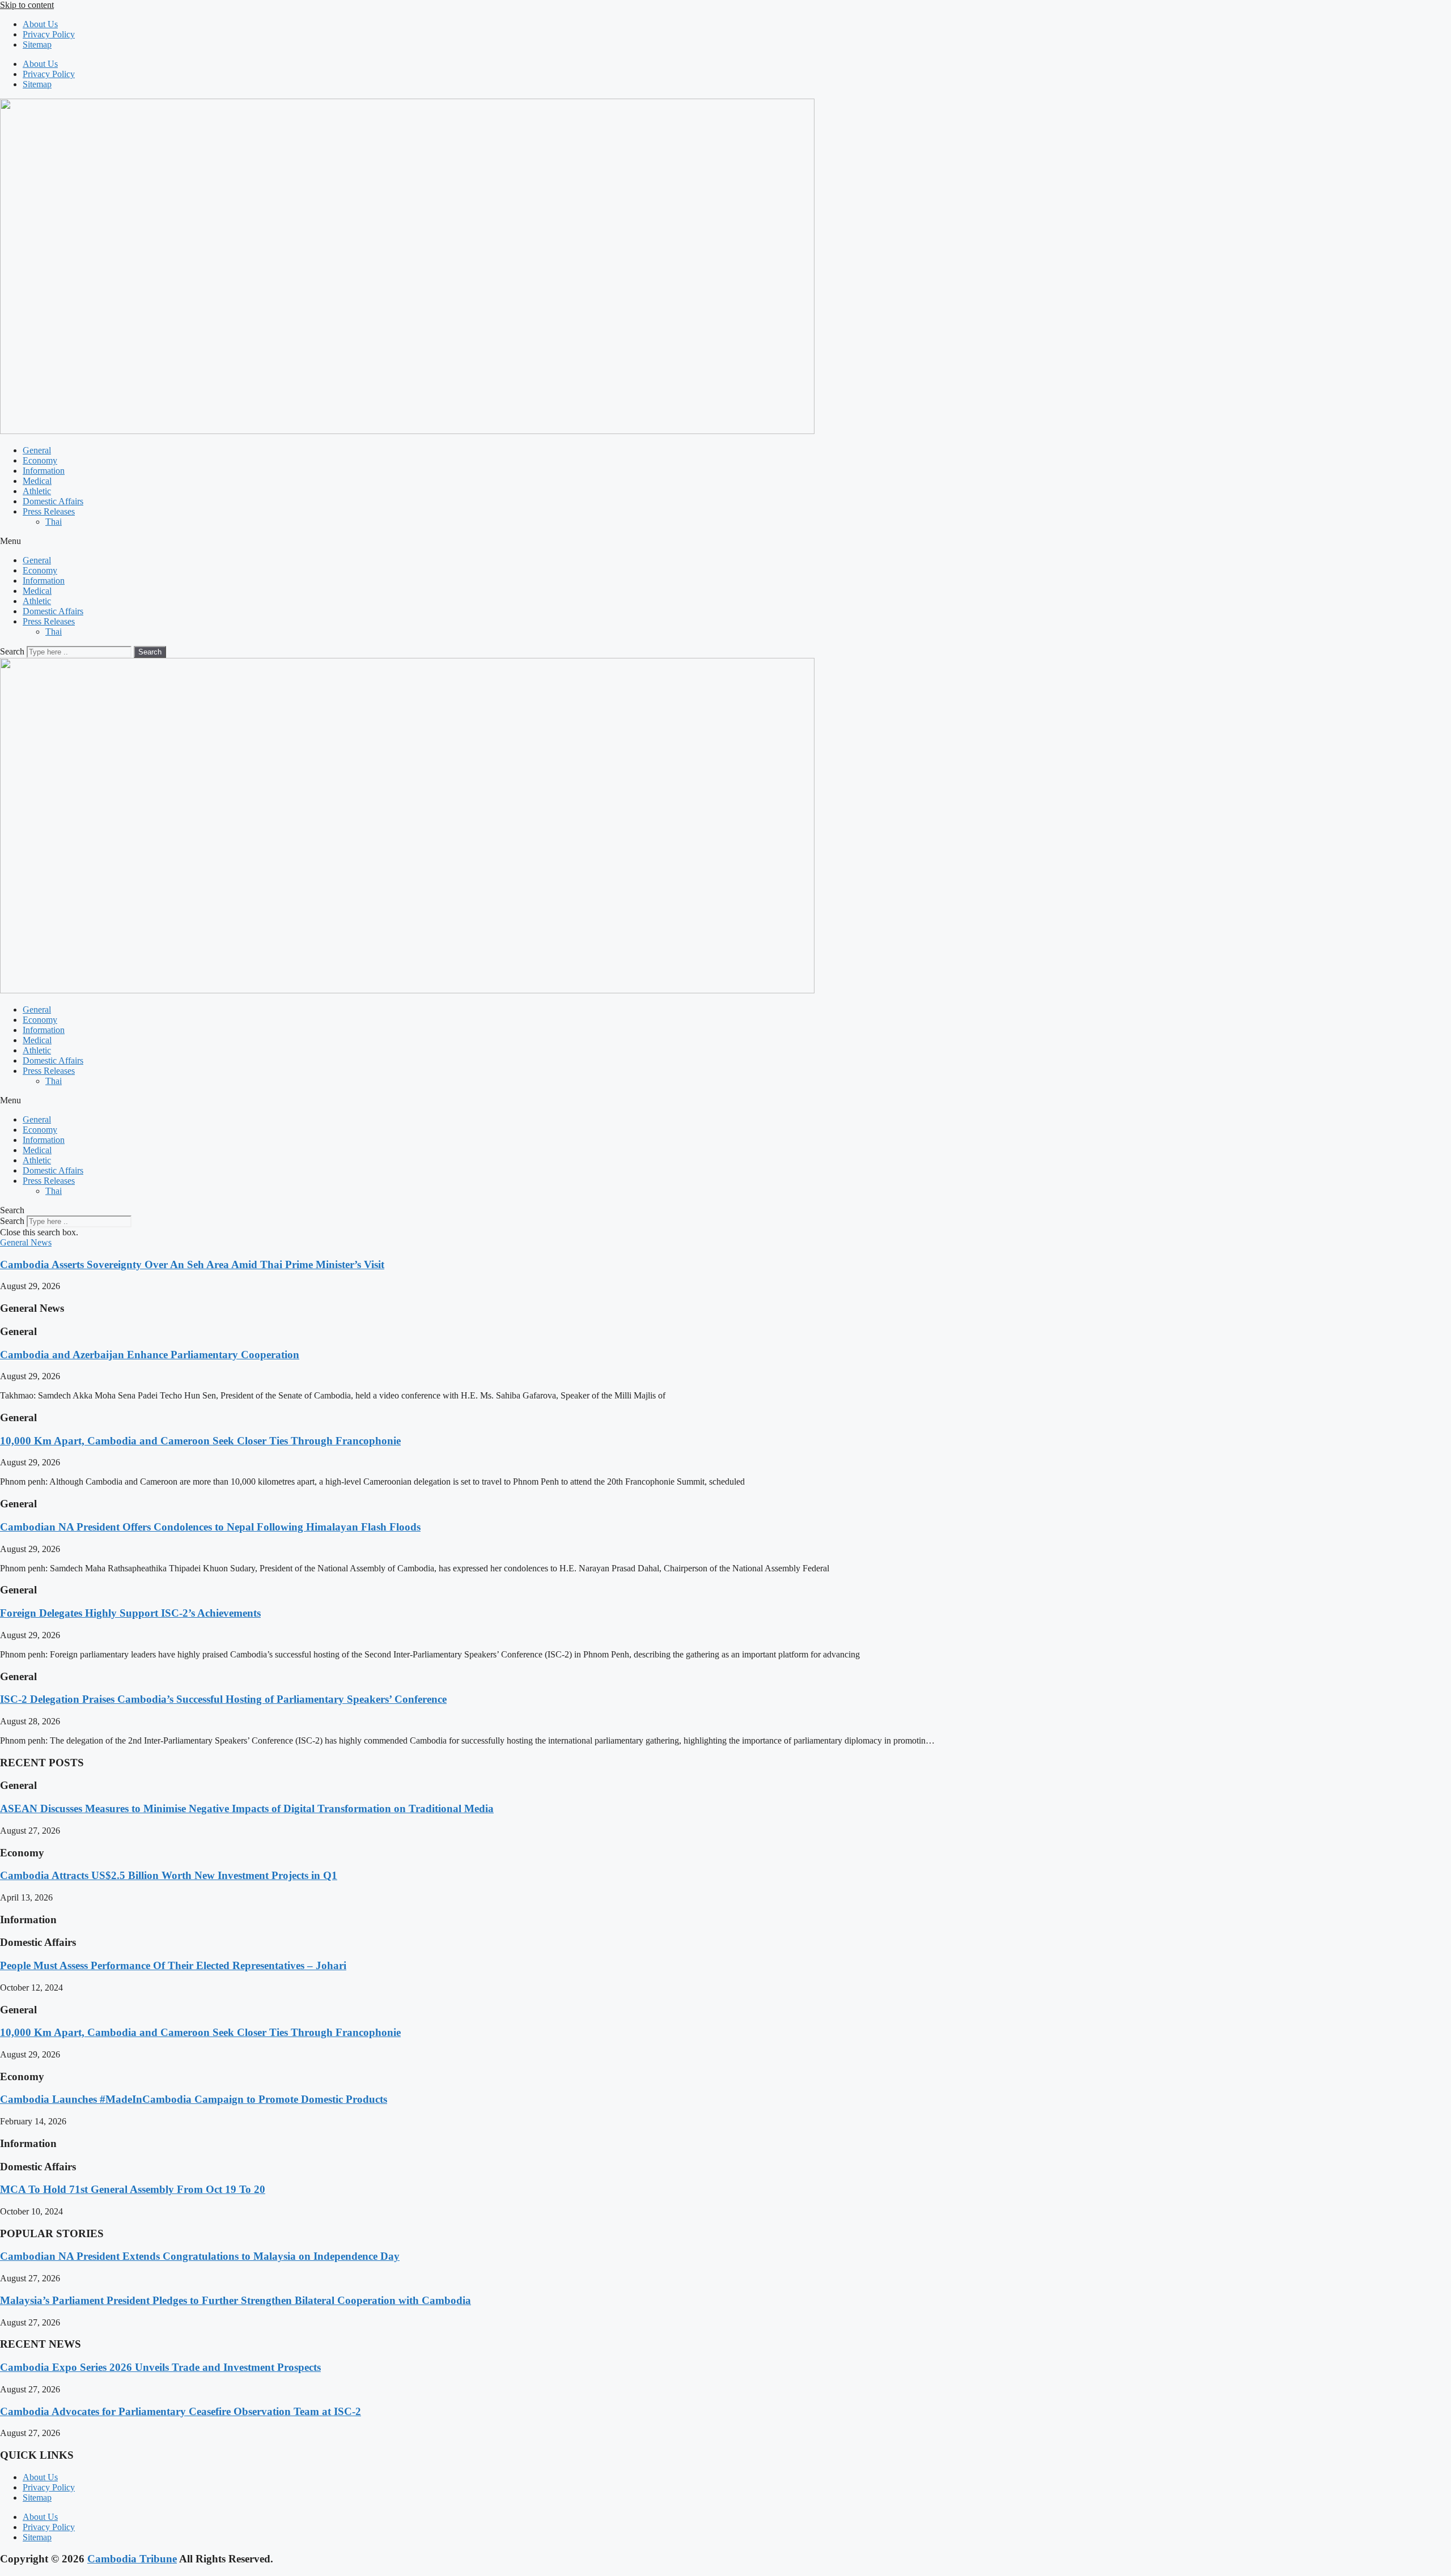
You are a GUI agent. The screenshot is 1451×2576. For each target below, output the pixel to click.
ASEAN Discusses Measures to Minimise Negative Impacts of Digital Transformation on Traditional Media (247, 1808)
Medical (37, 481)
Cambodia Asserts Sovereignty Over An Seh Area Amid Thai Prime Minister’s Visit (192, 1264)
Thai (54, 522)
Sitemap (37, 44)
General (37, 450)
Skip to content (27, 5)
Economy (40, 460)
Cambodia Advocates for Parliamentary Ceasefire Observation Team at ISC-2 (181, 2411)
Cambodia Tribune (132, 2559)
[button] (725, 541)
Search (12, 651)
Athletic (37, 491)
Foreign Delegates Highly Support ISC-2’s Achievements (130, 1613)
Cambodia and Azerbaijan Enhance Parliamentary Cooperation (150, 1355)
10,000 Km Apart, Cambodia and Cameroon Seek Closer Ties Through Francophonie (200, 1441)
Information (44, 471)
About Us (40, 24)
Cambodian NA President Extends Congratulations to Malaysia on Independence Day (200, 2256)
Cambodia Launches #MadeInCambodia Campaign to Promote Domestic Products (194, 2099)
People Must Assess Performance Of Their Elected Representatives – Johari (173, 1965)
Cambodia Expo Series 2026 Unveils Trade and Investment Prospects (160, 2367)
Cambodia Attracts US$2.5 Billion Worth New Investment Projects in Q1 (169, 1875)
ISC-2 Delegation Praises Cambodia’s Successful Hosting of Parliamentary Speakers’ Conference (223, 1699)
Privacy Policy (49, 34)
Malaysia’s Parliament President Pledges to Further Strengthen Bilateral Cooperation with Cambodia (236, 2300)
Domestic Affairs (53, 501)
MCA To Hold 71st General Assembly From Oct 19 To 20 (133, 2189)
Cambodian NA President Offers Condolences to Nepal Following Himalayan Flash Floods (210, 1527)
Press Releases (49, 511)
